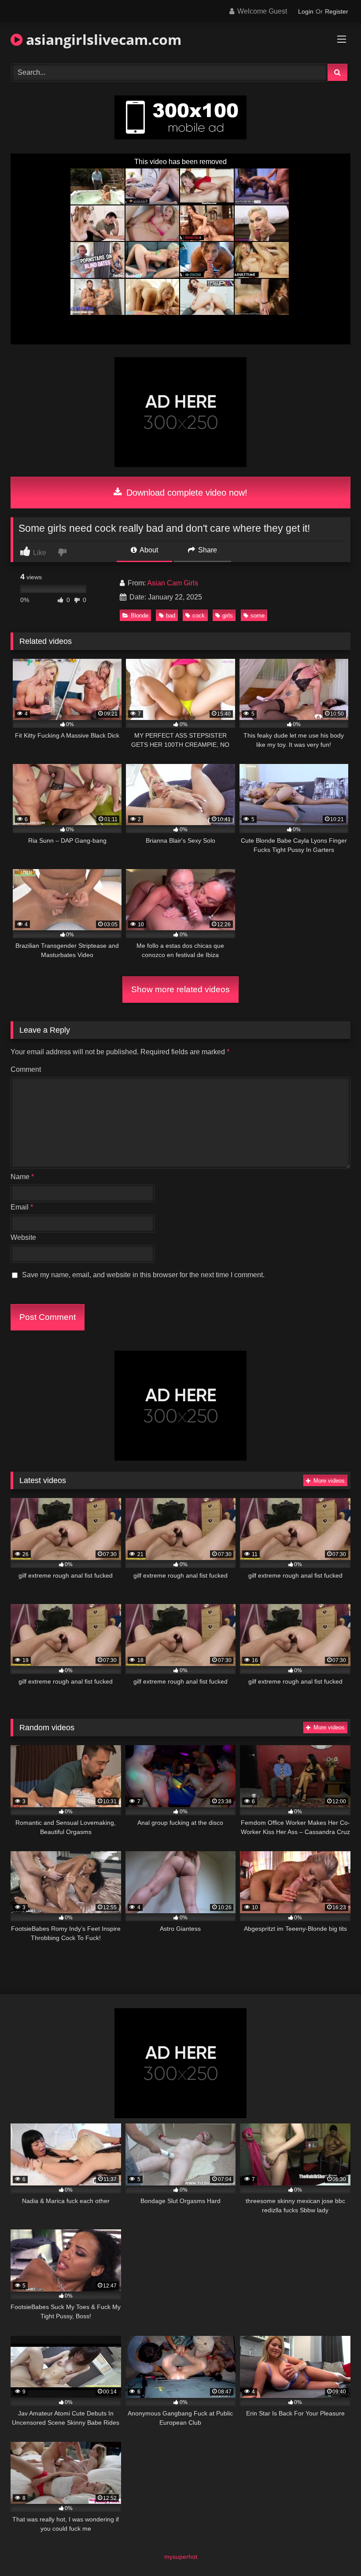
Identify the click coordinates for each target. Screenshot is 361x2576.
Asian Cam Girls (173, 583)
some (258, 616)
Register (337, 11)
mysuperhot (181, 2557)
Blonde (140, 616)
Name (22, 1177)
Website (23, 1237)
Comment (26, 1069)
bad (171, 616)
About (148, 550)
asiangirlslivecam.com (102, 39)
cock (199, 616)
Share (207, 550)
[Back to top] (334, 2550)
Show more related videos (180, 989)
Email (22, 1207)
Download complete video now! (186, 493)
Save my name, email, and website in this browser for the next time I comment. (143, 1275)
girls (228, 616)
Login (306, 11)
